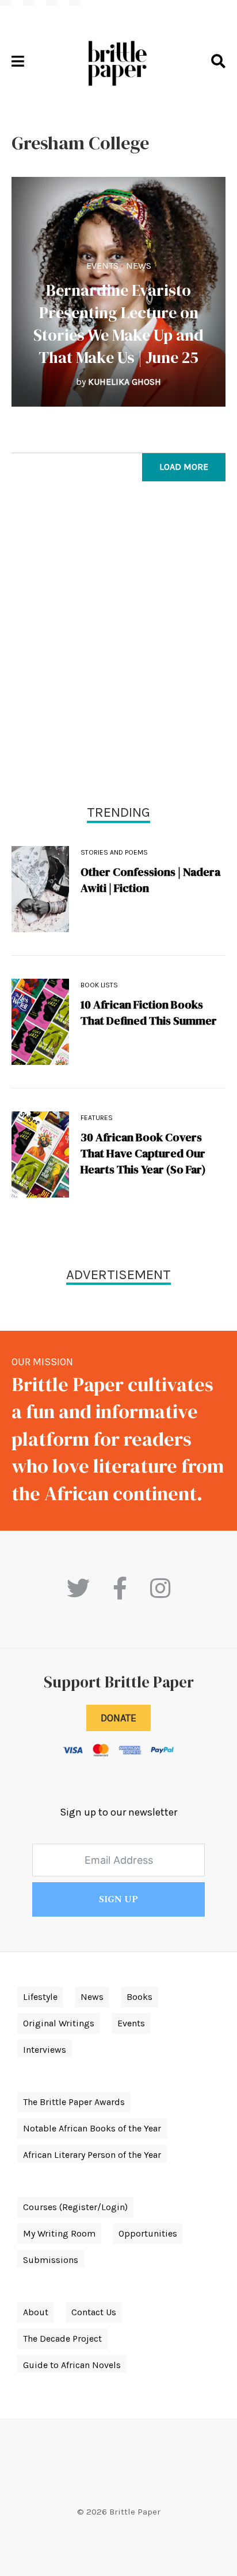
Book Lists (99, 985)
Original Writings (59, 2023)
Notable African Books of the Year (92, 2128)
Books (139, 1997)
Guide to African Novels (72, 2365)
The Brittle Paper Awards (74, 2102)
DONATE (118, 1718)
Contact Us (94, 2312)
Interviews (45, 2050)
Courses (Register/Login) (75, 2207)
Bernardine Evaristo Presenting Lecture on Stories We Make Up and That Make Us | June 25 (118, 324)
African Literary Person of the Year (92, 2155)
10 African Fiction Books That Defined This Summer (149, 1013)
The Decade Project (62, 2339)
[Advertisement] (118, 646)
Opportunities (148, 2233)
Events (102, 266)
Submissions (51, 2260)
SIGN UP (118, 1899)
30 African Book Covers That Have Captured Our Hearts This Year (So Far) (143, 1153)
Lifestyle (40, 1997)
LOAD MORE (184, 467)
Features (97, 1118)
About (36, 2312)
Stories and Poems (114, 852)
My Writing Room (59, 2233)
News (139, 266)
